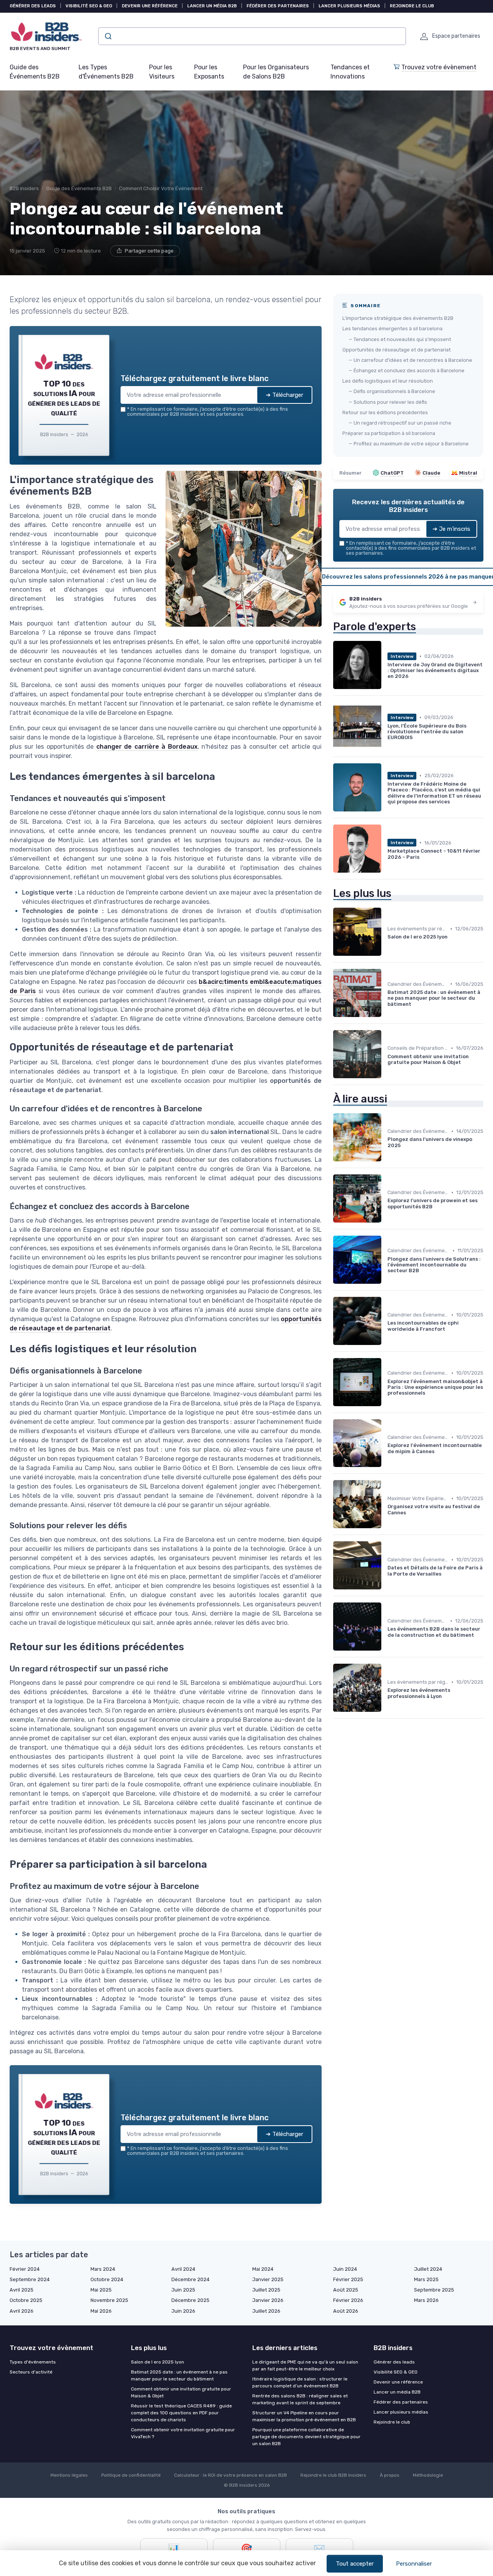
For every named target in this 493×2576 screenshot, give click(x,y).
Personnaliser (414, 2564)
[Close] (386, 1231)
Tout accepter (355, 2564)
